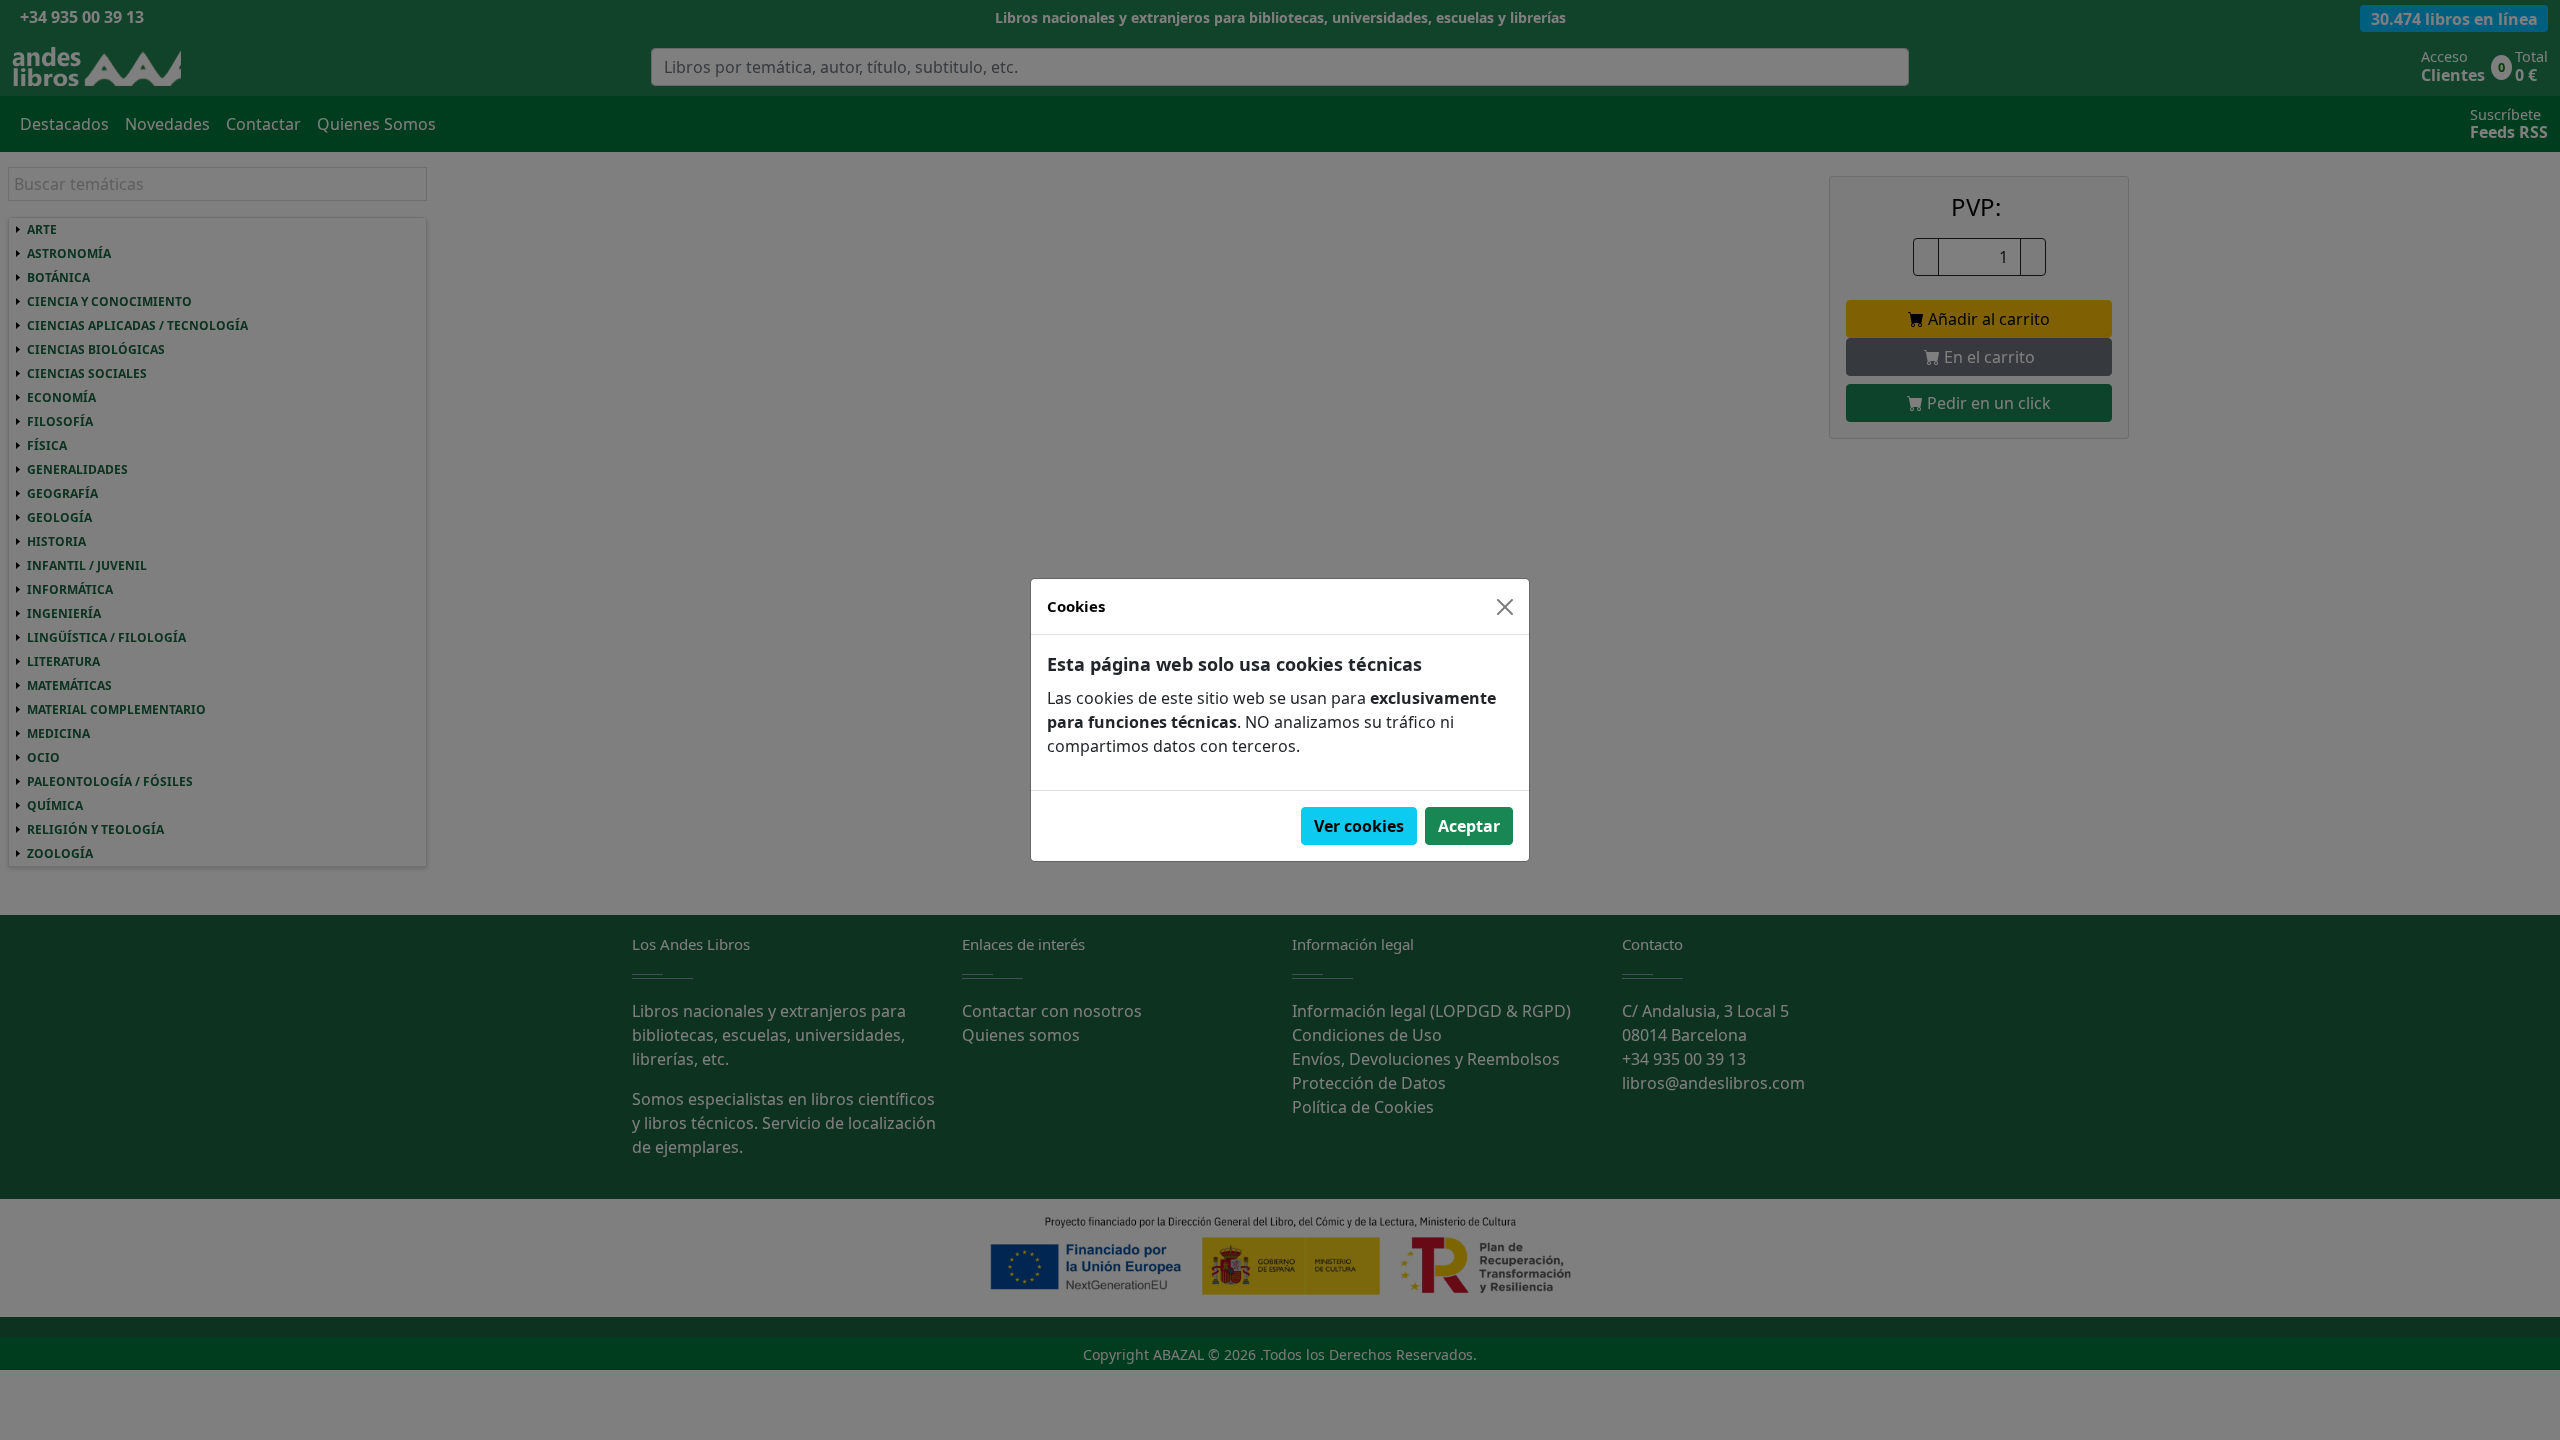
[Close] (1505, 607)
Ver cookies (1359, 826)
